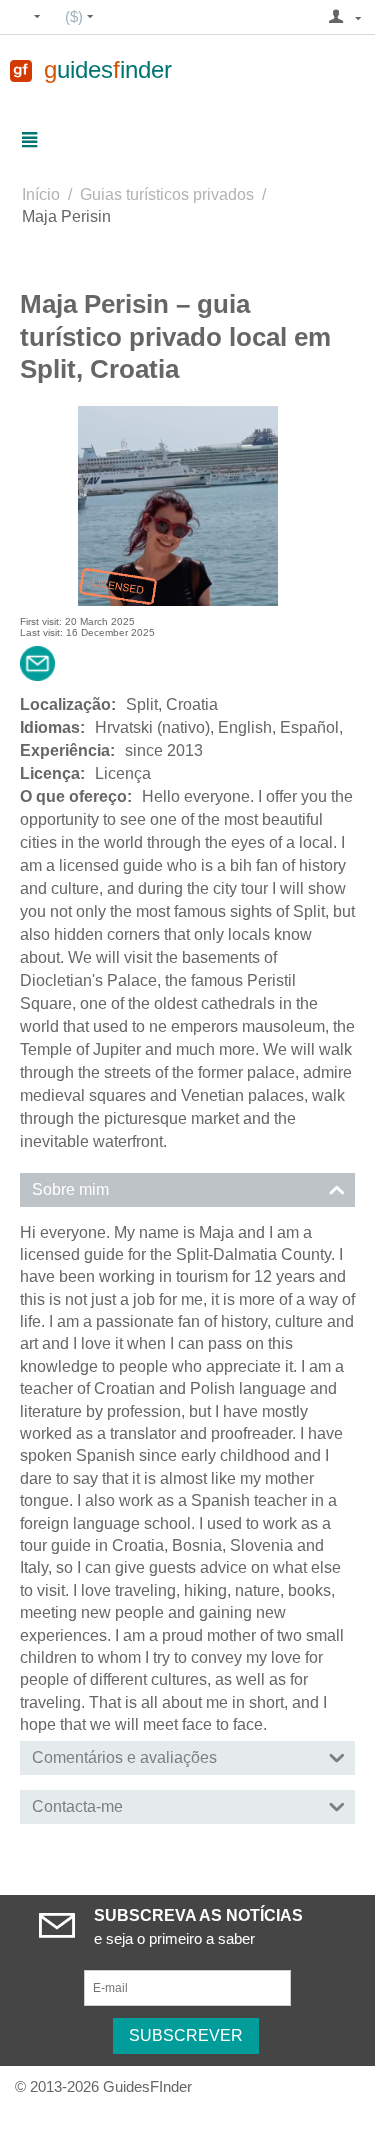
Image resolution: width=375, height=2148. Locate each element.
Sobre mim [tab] (70, 1189)
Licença (123, 773)
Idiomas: (52, 727)
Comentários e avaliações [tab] (124, 1757)
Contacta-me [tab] (77, 1806)
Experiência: (67, 750)
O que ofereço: (76, 796)
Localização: (68, 704)
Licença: (52, 773)
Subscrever (186, 2035)
